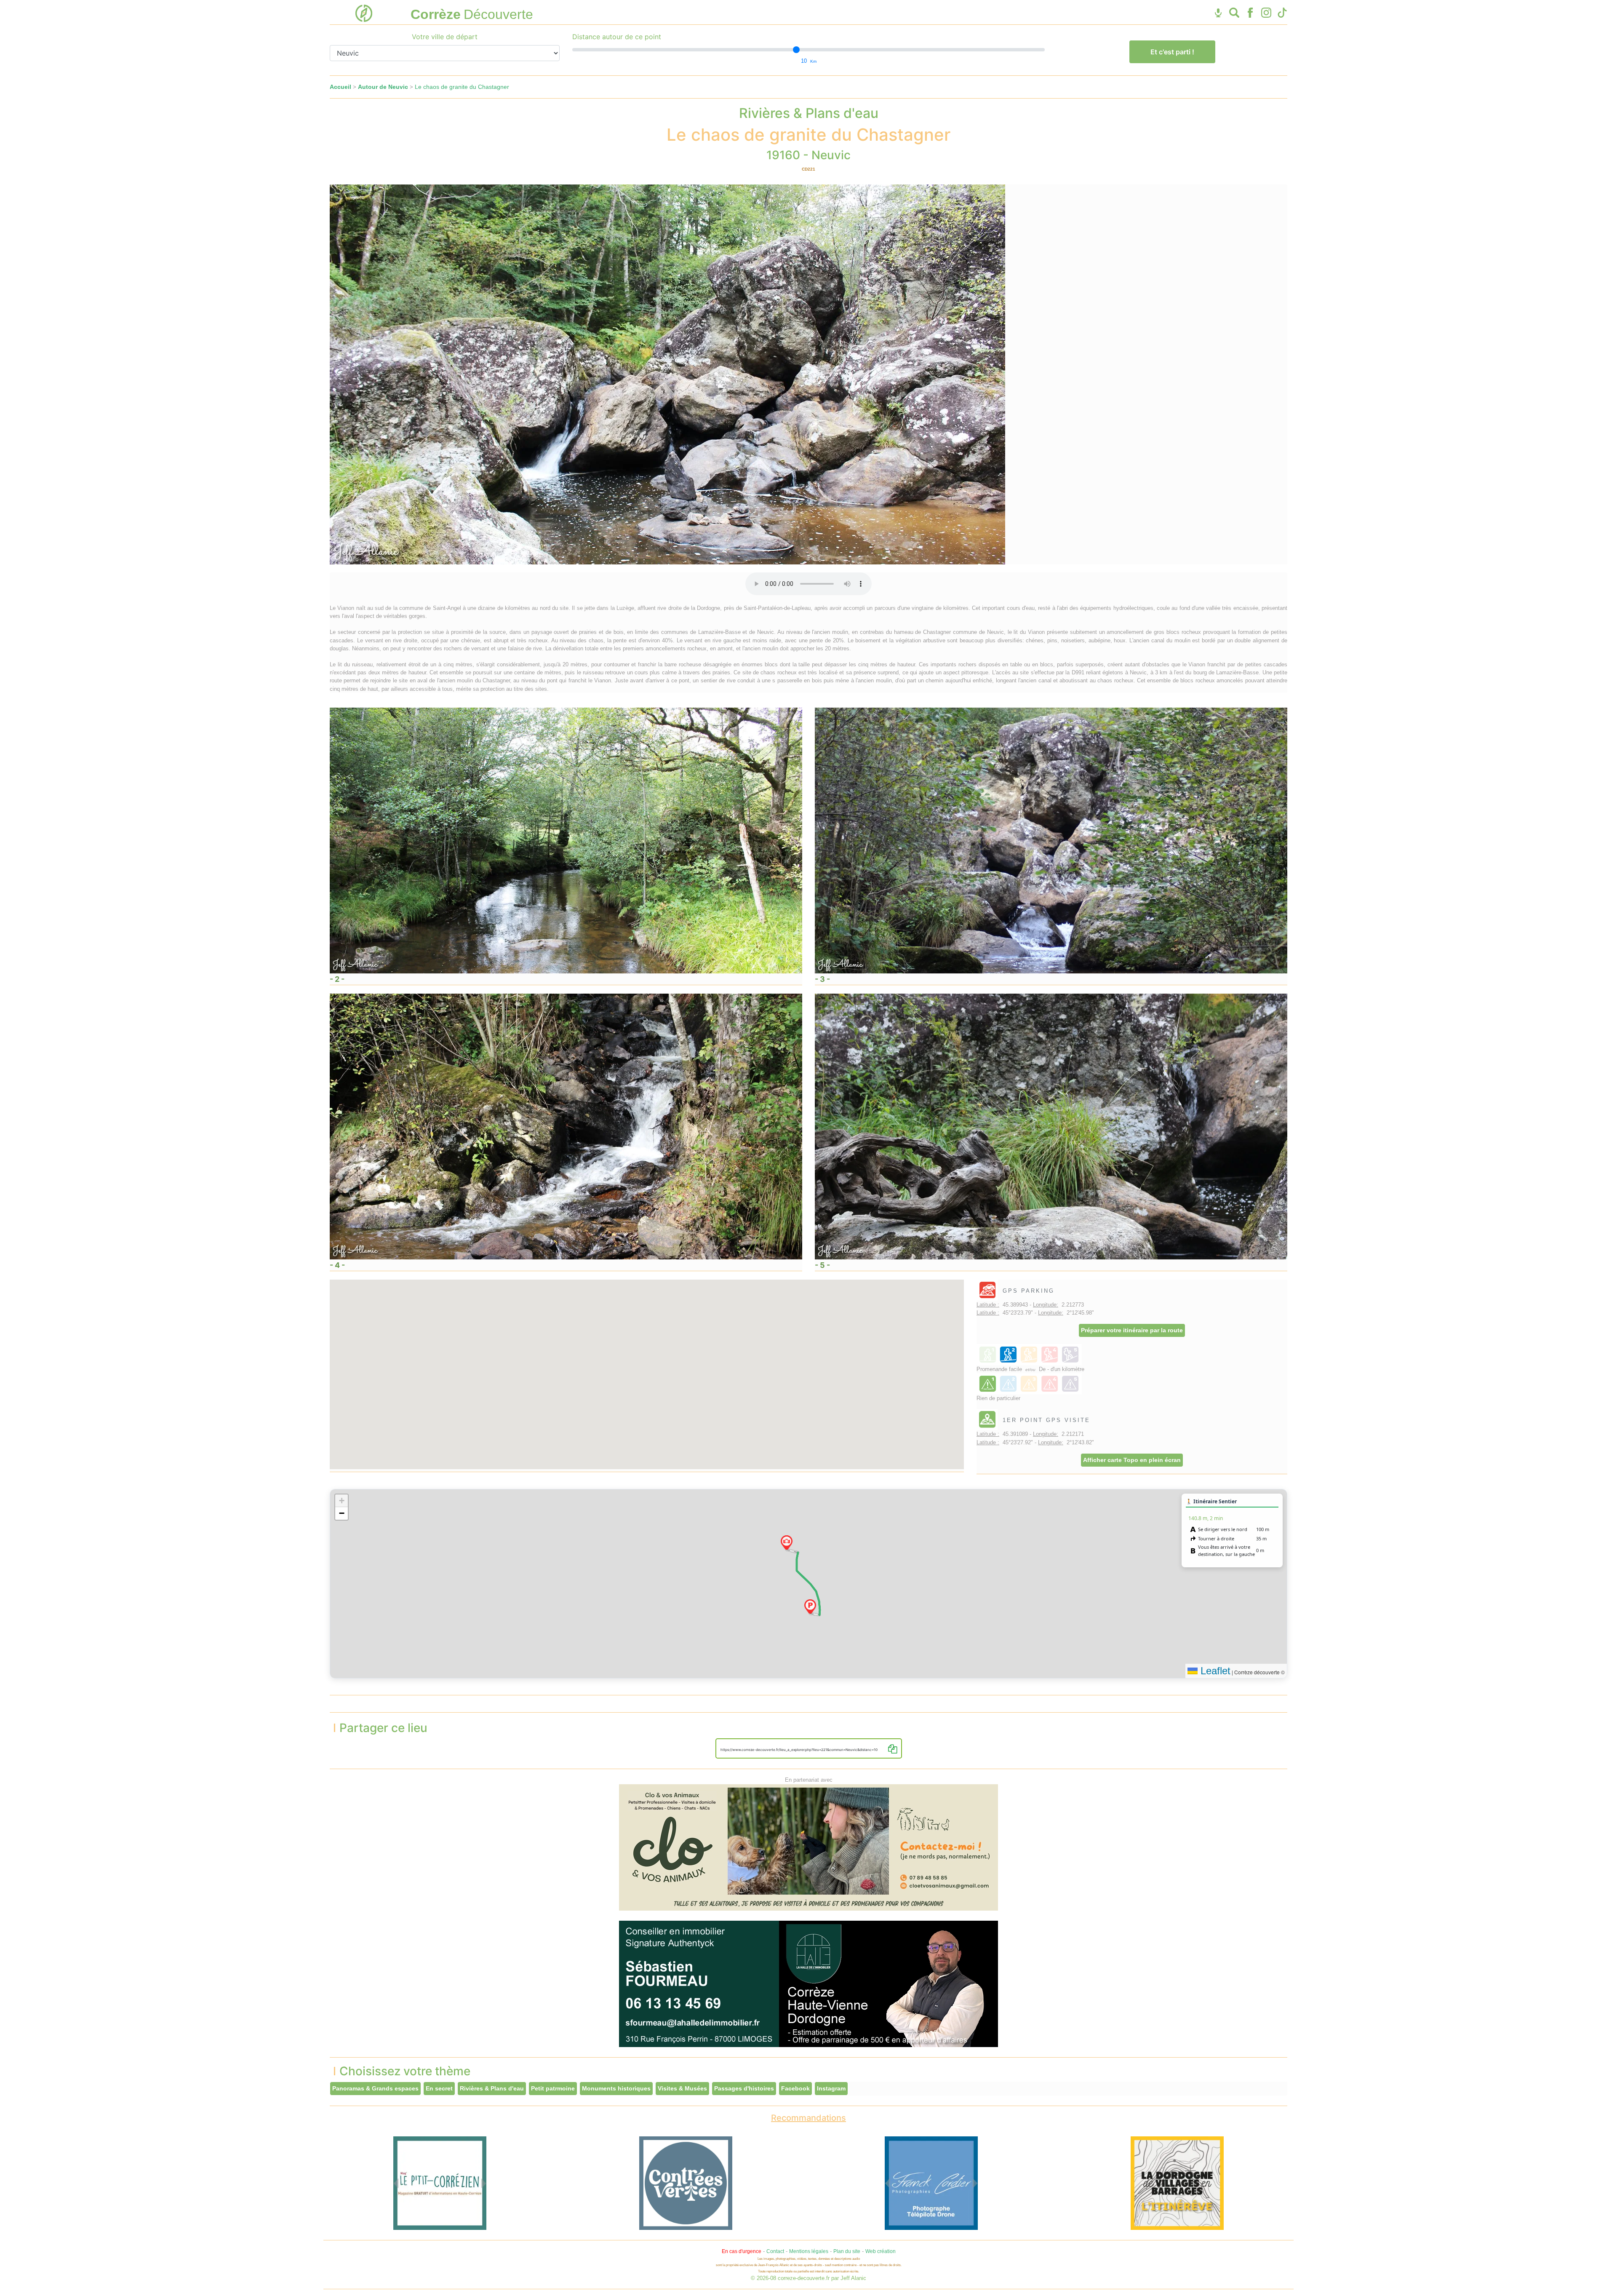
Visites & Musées (682, 2088)
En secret (439, 2088)
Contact (775, 2251)
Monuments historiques (616, 2088)
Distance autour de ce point (617, 37)
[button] (810, 1606)
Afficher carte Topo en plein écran (1132, 1460)
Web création (881, 2251)
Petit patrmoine (553, 2088)
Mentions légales (809, 2251)
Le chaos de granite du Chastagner (462, 87)
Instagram (831, 2088)
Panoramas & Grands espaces (375, 2088)
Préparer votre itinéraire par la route (1132, 1330)
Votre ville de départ (445, 37)
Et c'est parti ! (1172, 52)
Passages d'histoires (744, 2088)
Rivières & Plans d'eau (492, 2088)
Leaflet (1214, 1671)
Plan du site (847, 2251)
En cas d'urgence (742, 2251)
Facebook (795, 2088)
